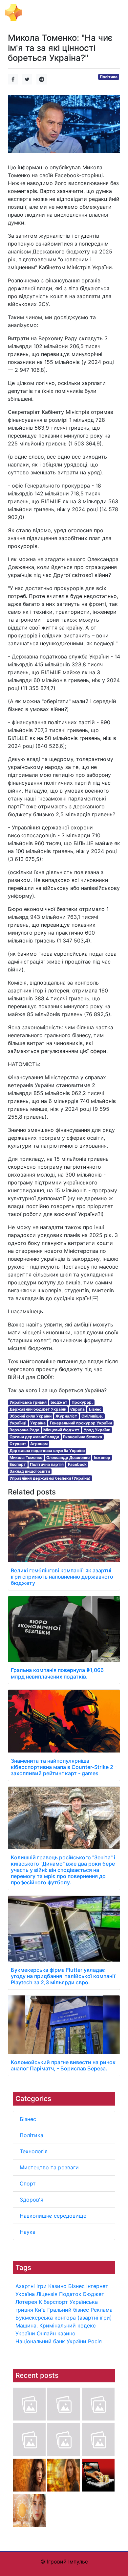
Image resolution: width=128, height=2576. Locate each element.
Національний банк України (51, 2341)
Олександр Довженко (68, 1457)
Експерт (18, 1464)
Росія (95, 2341)
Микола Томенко (26, 1457)
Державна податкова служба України (47, 1451)
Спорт (28, 2183)
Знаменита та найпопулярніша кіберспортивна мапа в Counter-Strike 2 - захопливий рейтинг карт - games (64, 1767)
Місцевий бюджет (61, 1430)
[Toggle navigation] (114, 12)
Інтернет (97, 2286)
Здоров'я (32, 2200)
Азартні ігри (31, 2286)
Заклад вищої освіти (30, 1471)
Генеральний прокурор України (81, 1423)
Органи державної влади (34, 1437)
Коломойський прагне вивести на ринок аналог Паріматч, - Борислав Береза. (63, 2065)
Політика (32, 2135)
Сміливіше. (92, 1416)
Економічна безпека (83, 1437)
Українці (18, 1423)
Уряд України (97, 1430)
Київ (40, 2310)
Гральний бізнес (68, 2310)
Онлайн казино (56, 2333)
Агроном (39, 1444)
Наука (28, 2232)
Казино (57, 2286)
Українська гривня (28, 1402)
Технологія (34, 2151)
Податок (70, 2294)
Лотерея (26, 2302)
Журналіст (66, 1416)
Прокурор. (82, 1402)
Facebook (77, 1464)
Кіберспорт (53, 2302)
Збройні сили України (31, 1416)
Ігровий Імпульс (48, 12)
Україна (25, 2294)
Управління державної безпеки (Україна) (50, 1478)
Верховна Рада (24, 1430)
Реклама (102, 2310)
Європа (77, 1409)
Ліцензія (47, 2294)
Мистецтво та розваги (49, 2167)
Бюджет (94, 2294)
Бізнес (28, 2119)
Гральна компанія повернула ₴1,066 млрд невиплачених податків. (57, 1673)
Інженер (102, 1457)
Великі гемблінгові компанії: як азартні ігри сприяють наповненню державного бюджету (62, 1577)
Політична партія (47, 1464)
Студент (18, 1444)
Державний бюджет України (38, 1409)
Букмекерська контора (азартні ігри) (64, 2318)
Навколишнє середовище (53, 2216)
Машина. (27, 2326)
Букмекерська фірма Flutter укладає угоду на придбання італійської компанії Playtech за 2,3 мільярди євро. (63, 1976)
